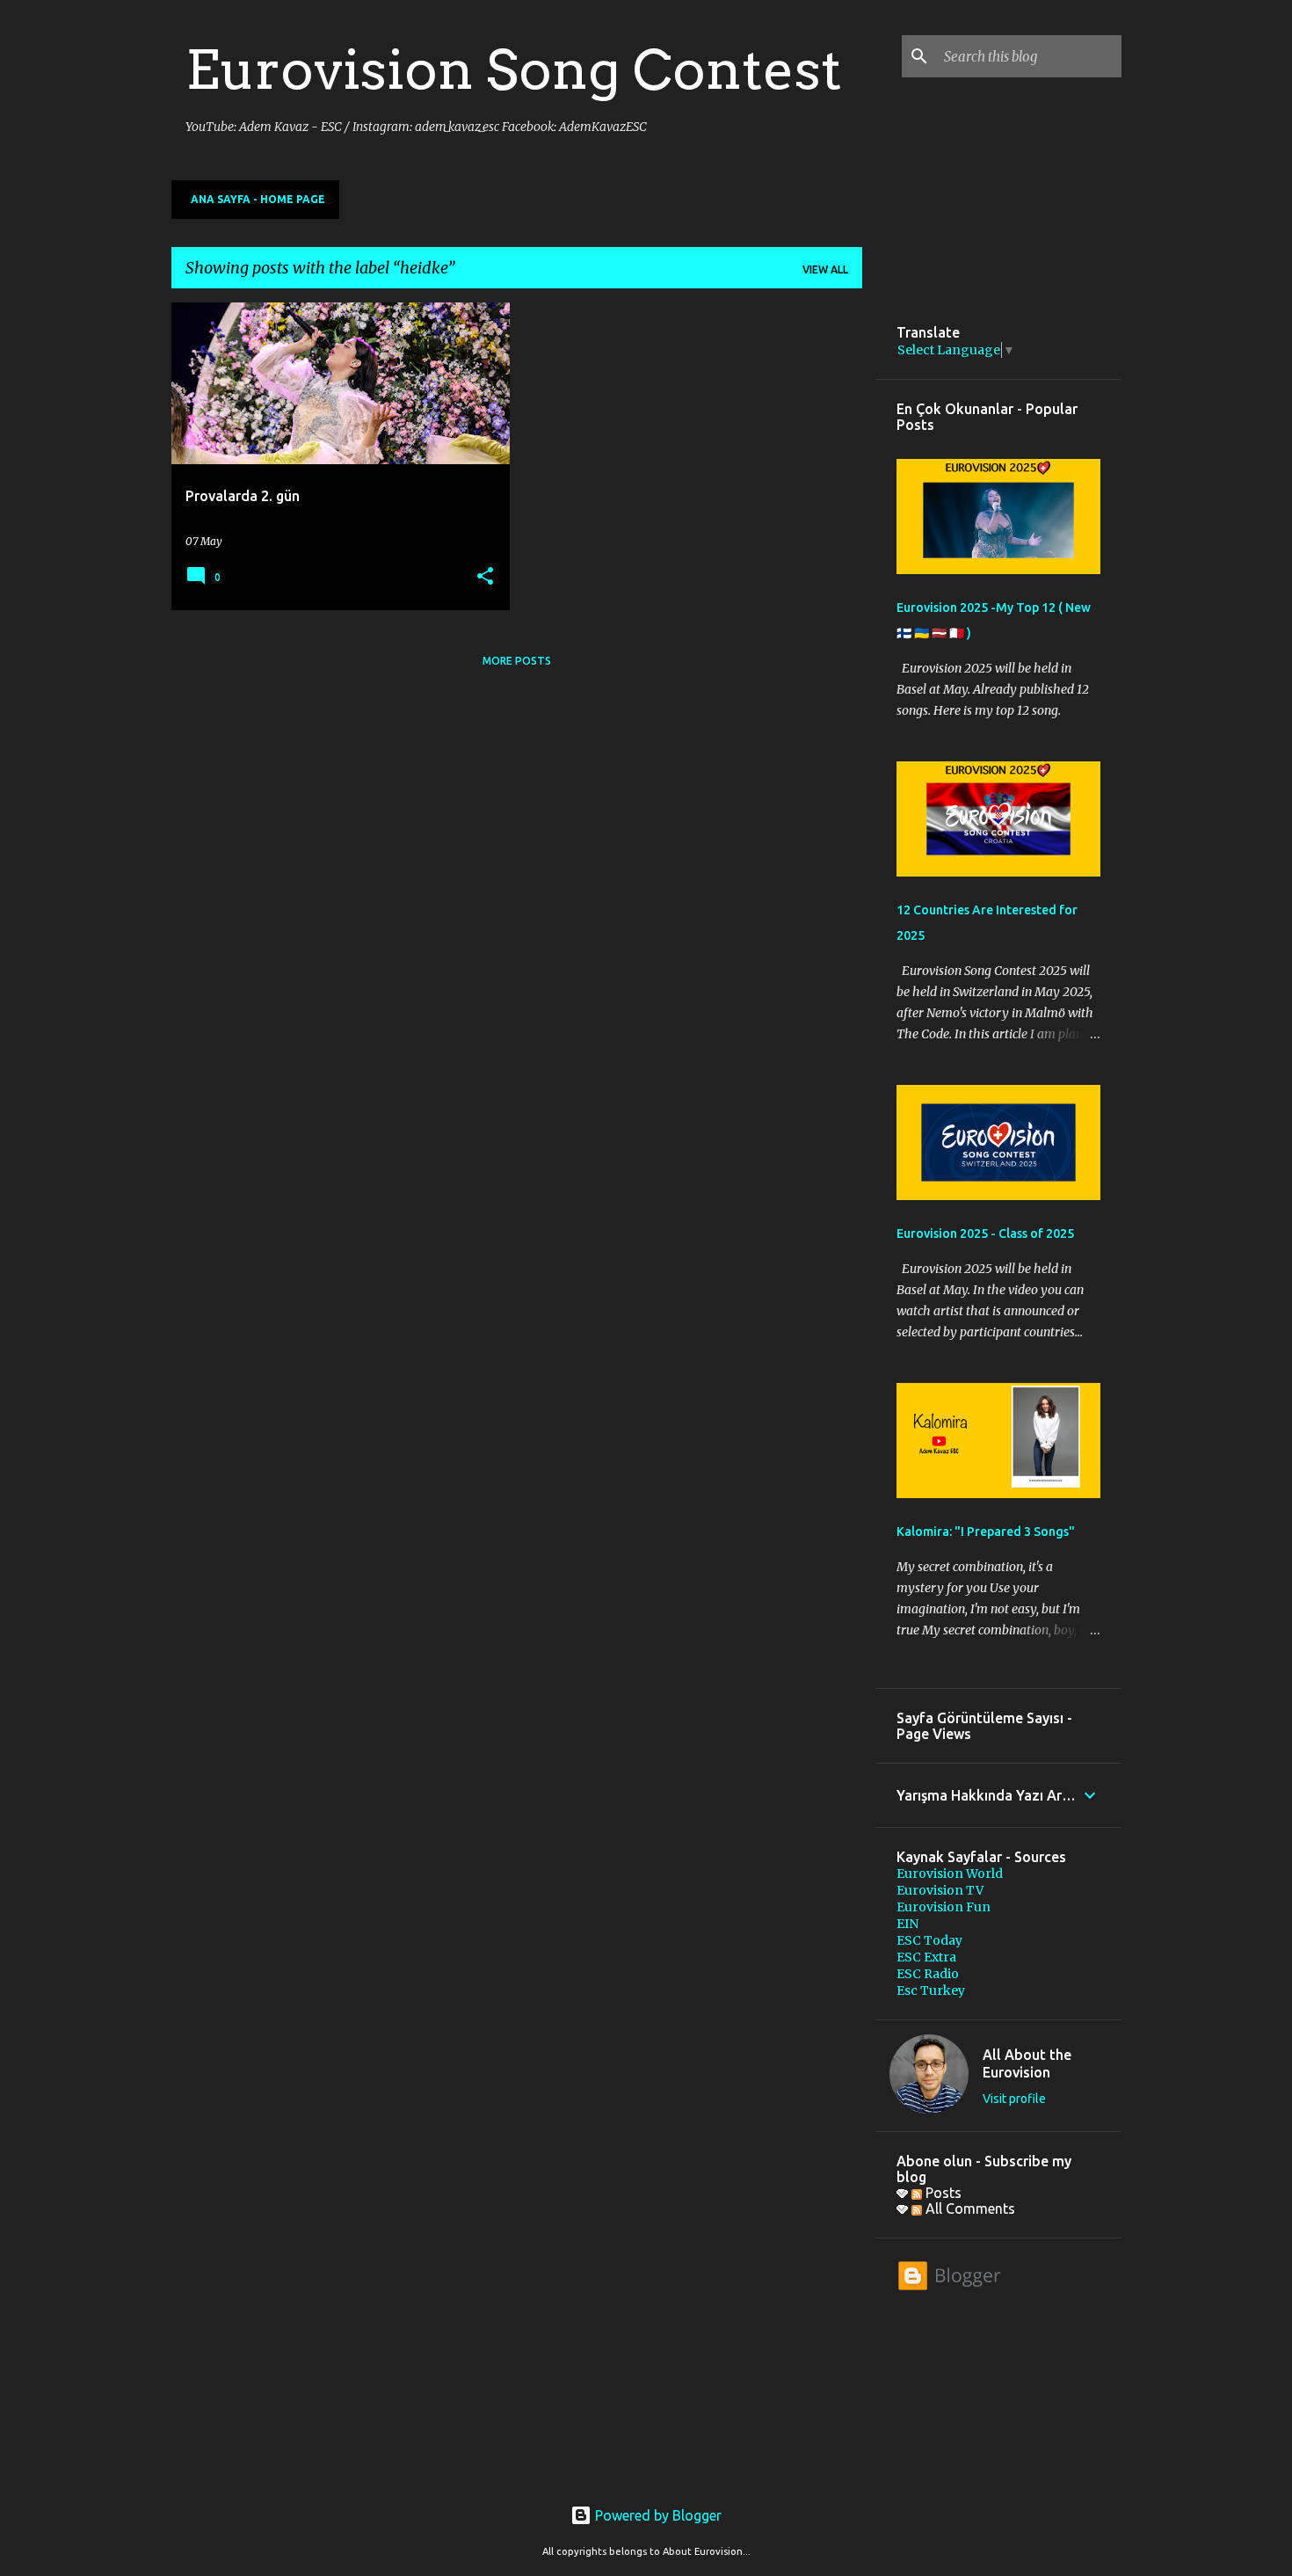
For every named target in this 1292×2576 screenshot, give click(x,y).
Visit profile (1014, 2099)
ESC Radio (928, 1974)
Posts (942, 2193)
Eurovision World (950, 1874)
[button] (485, 577)
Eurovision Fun (944, 1907)
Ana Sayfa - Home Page (258, 199)
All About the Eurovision (1027, 2063)
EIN (907, 1924)
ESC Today (929, 1940)
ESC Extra (926, 1957)
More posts (517, 661)
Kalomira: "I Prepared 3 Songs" (986, 1532)
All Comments (969, 2209)
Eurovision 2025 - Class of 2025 (985, 1233)
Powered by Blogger (657, 2515)
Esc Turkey (931, 1990)
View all (825, 269)
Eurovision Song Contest (514, 69)
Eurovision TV (940, 1890)
